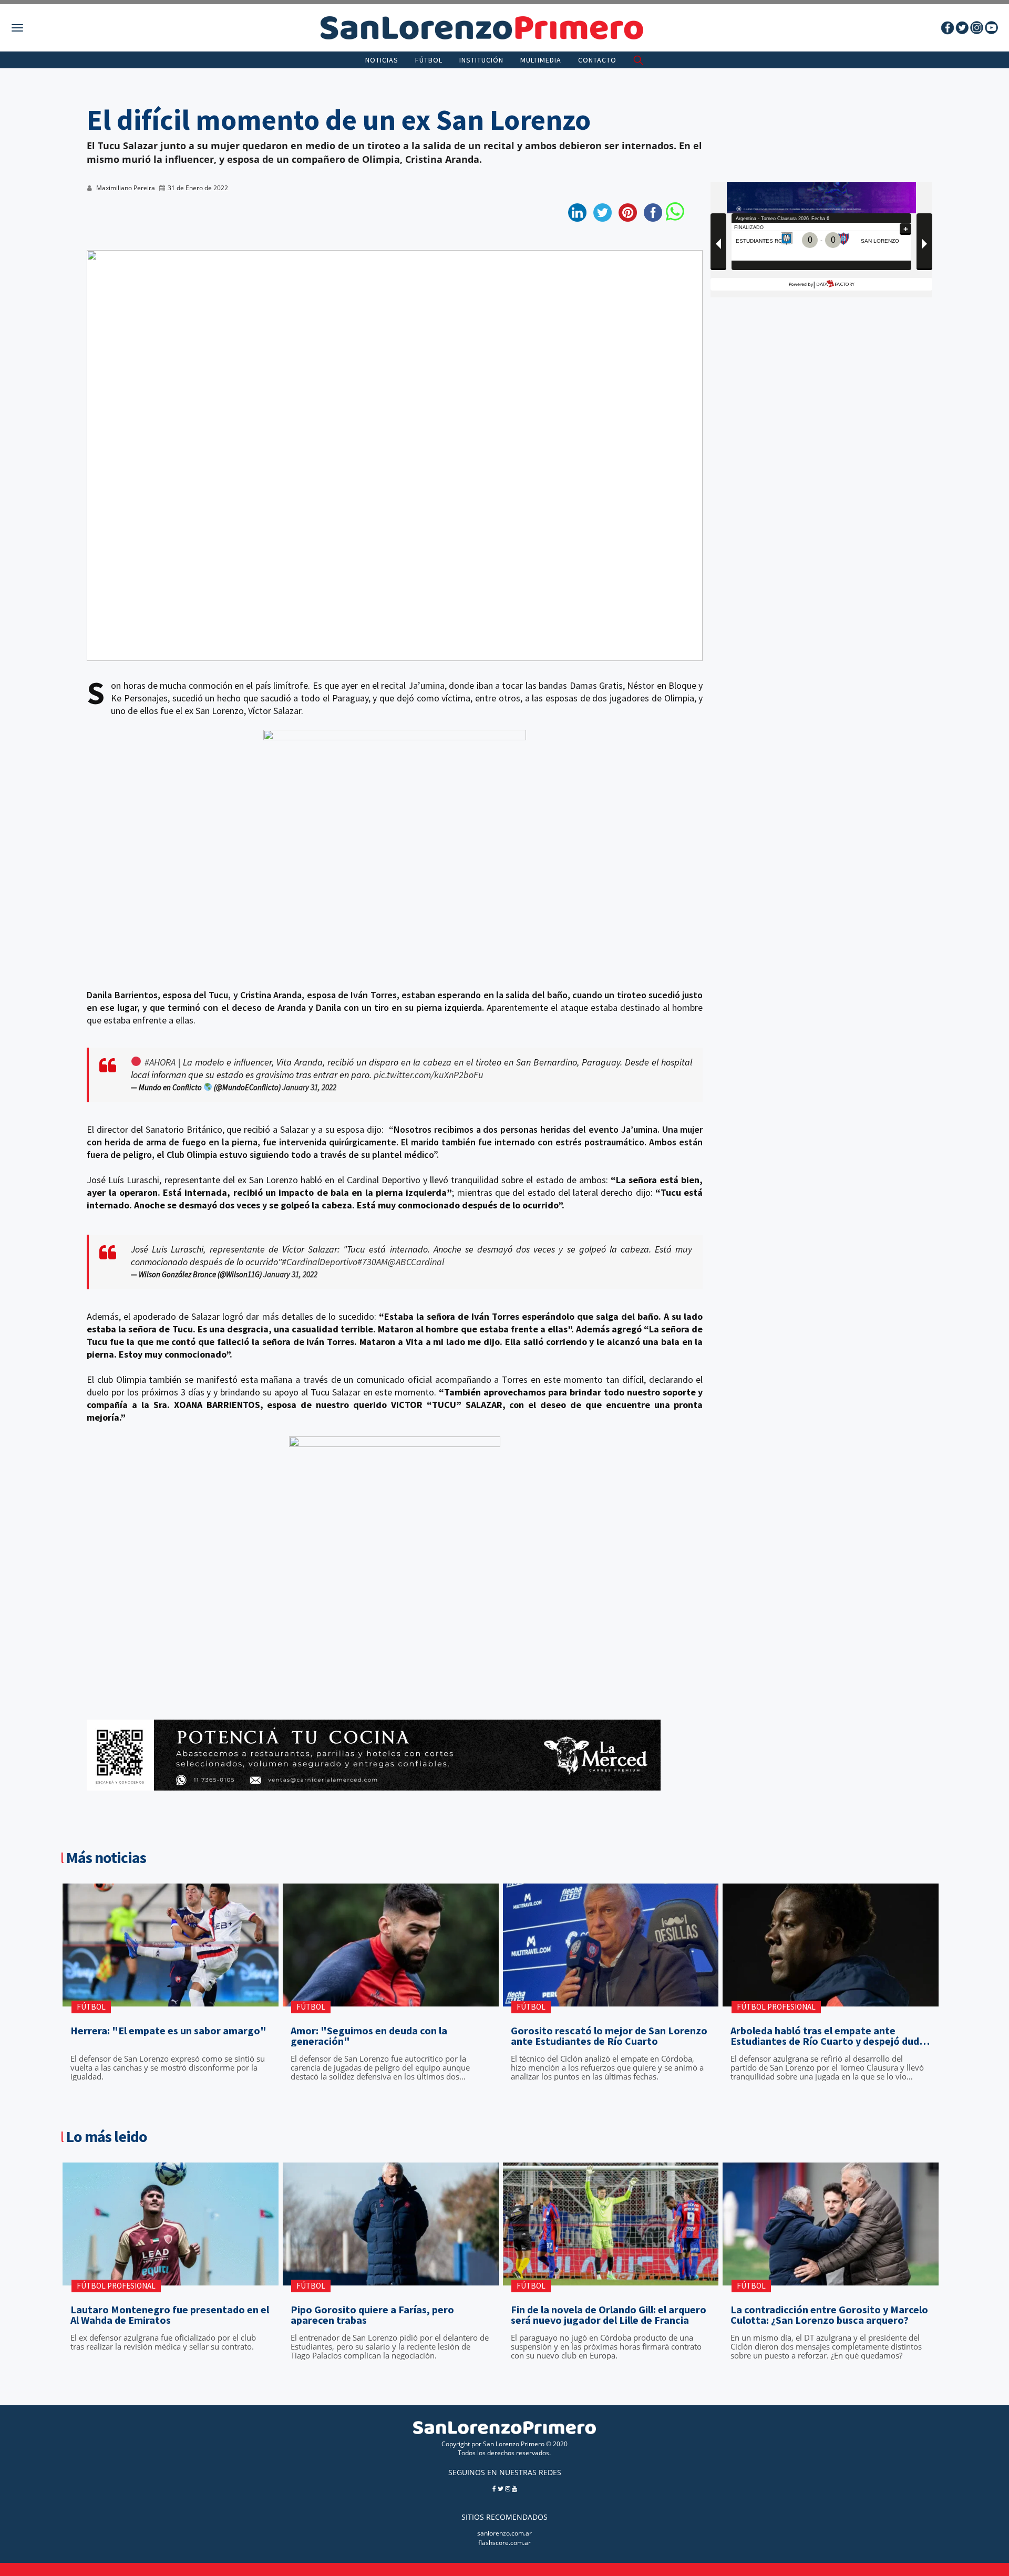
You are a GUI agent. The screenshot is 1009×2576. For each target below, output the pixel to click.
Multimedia (541, 60)
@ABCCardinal (416, 1262)
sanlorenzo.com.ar (504, 2533)
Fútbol (429, 60)
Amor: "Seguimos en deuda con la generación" (369, 2036)
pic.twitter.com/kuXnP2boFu (429, 1075)
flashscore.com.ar (504, 2543)
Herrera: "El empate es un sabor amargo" (168, 2031)
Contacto (597, 60)
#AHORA (160, 1062)
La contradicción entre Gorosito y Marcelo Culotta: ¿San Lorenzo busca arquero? (829, 2315)
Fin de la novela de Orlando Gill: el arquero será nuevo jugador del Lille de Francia (609, 2315)
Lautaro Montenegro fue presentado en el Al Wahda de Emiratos (170, 2315)
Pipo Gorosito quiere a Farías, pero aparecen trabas (372, 2315)
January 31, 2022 (309, 1087)
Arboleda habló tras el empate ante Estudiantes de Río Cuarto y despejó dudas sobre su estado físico (830, 2036)
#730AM (373, 1262)
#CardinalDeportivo (320, 1262)
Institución (481, 60)
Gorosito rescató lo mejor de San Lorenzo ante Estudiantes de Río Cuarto (609, 2036)
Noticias (382, 60)
